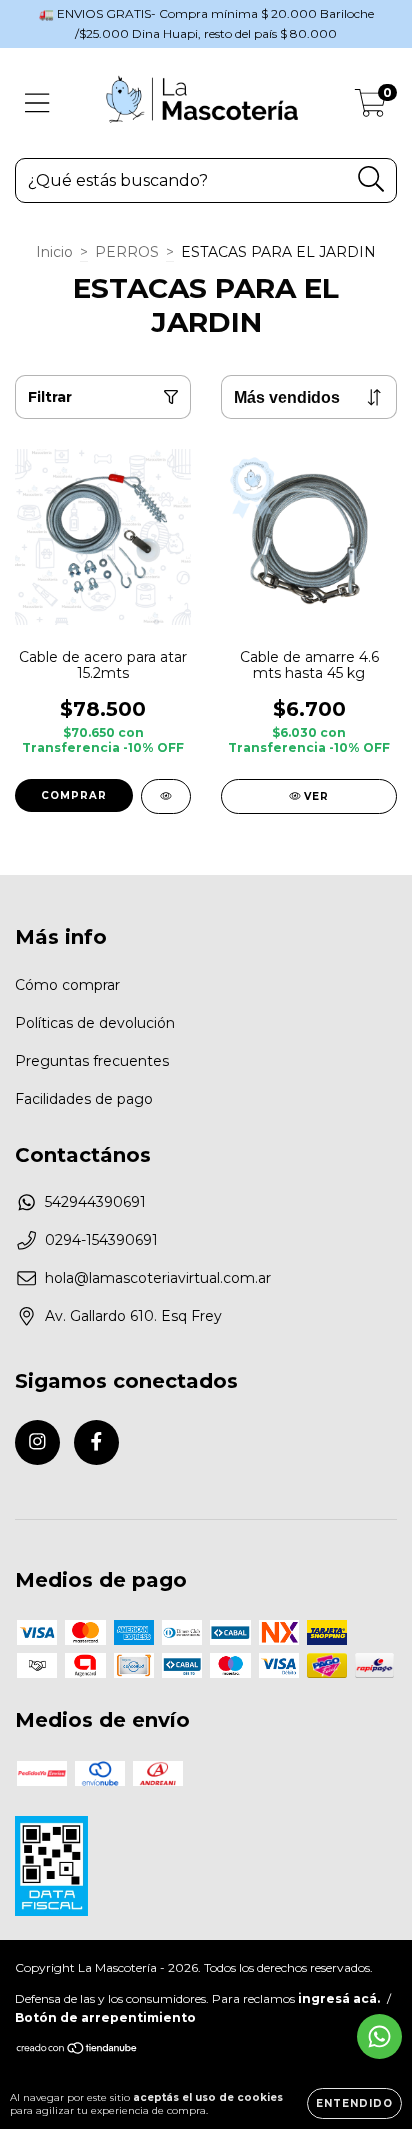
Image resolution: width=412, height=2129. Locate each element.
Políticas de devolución (95, 1023)
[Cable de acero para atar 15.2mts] (166, 796)
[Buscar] (371, 179)
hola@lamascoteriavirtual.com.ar (158, 1278)
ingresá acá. (339, 1998)
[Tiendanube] (77, 2050)
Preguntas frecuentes (92, 1061)
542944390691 (95, 1202)
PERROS (127, 252)
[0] (370, 108)
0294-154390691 (101, 1240)
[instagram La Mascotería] (37, 1442)
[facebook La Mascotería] (96, 1442)
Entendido (354, 2103)
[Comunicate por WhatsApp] (379, 2036)
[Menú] (37, 103)
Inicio (54, 252)
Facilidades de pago (84, 1099)
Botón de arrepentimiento (105, 2017)
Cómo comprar (67, 985)
